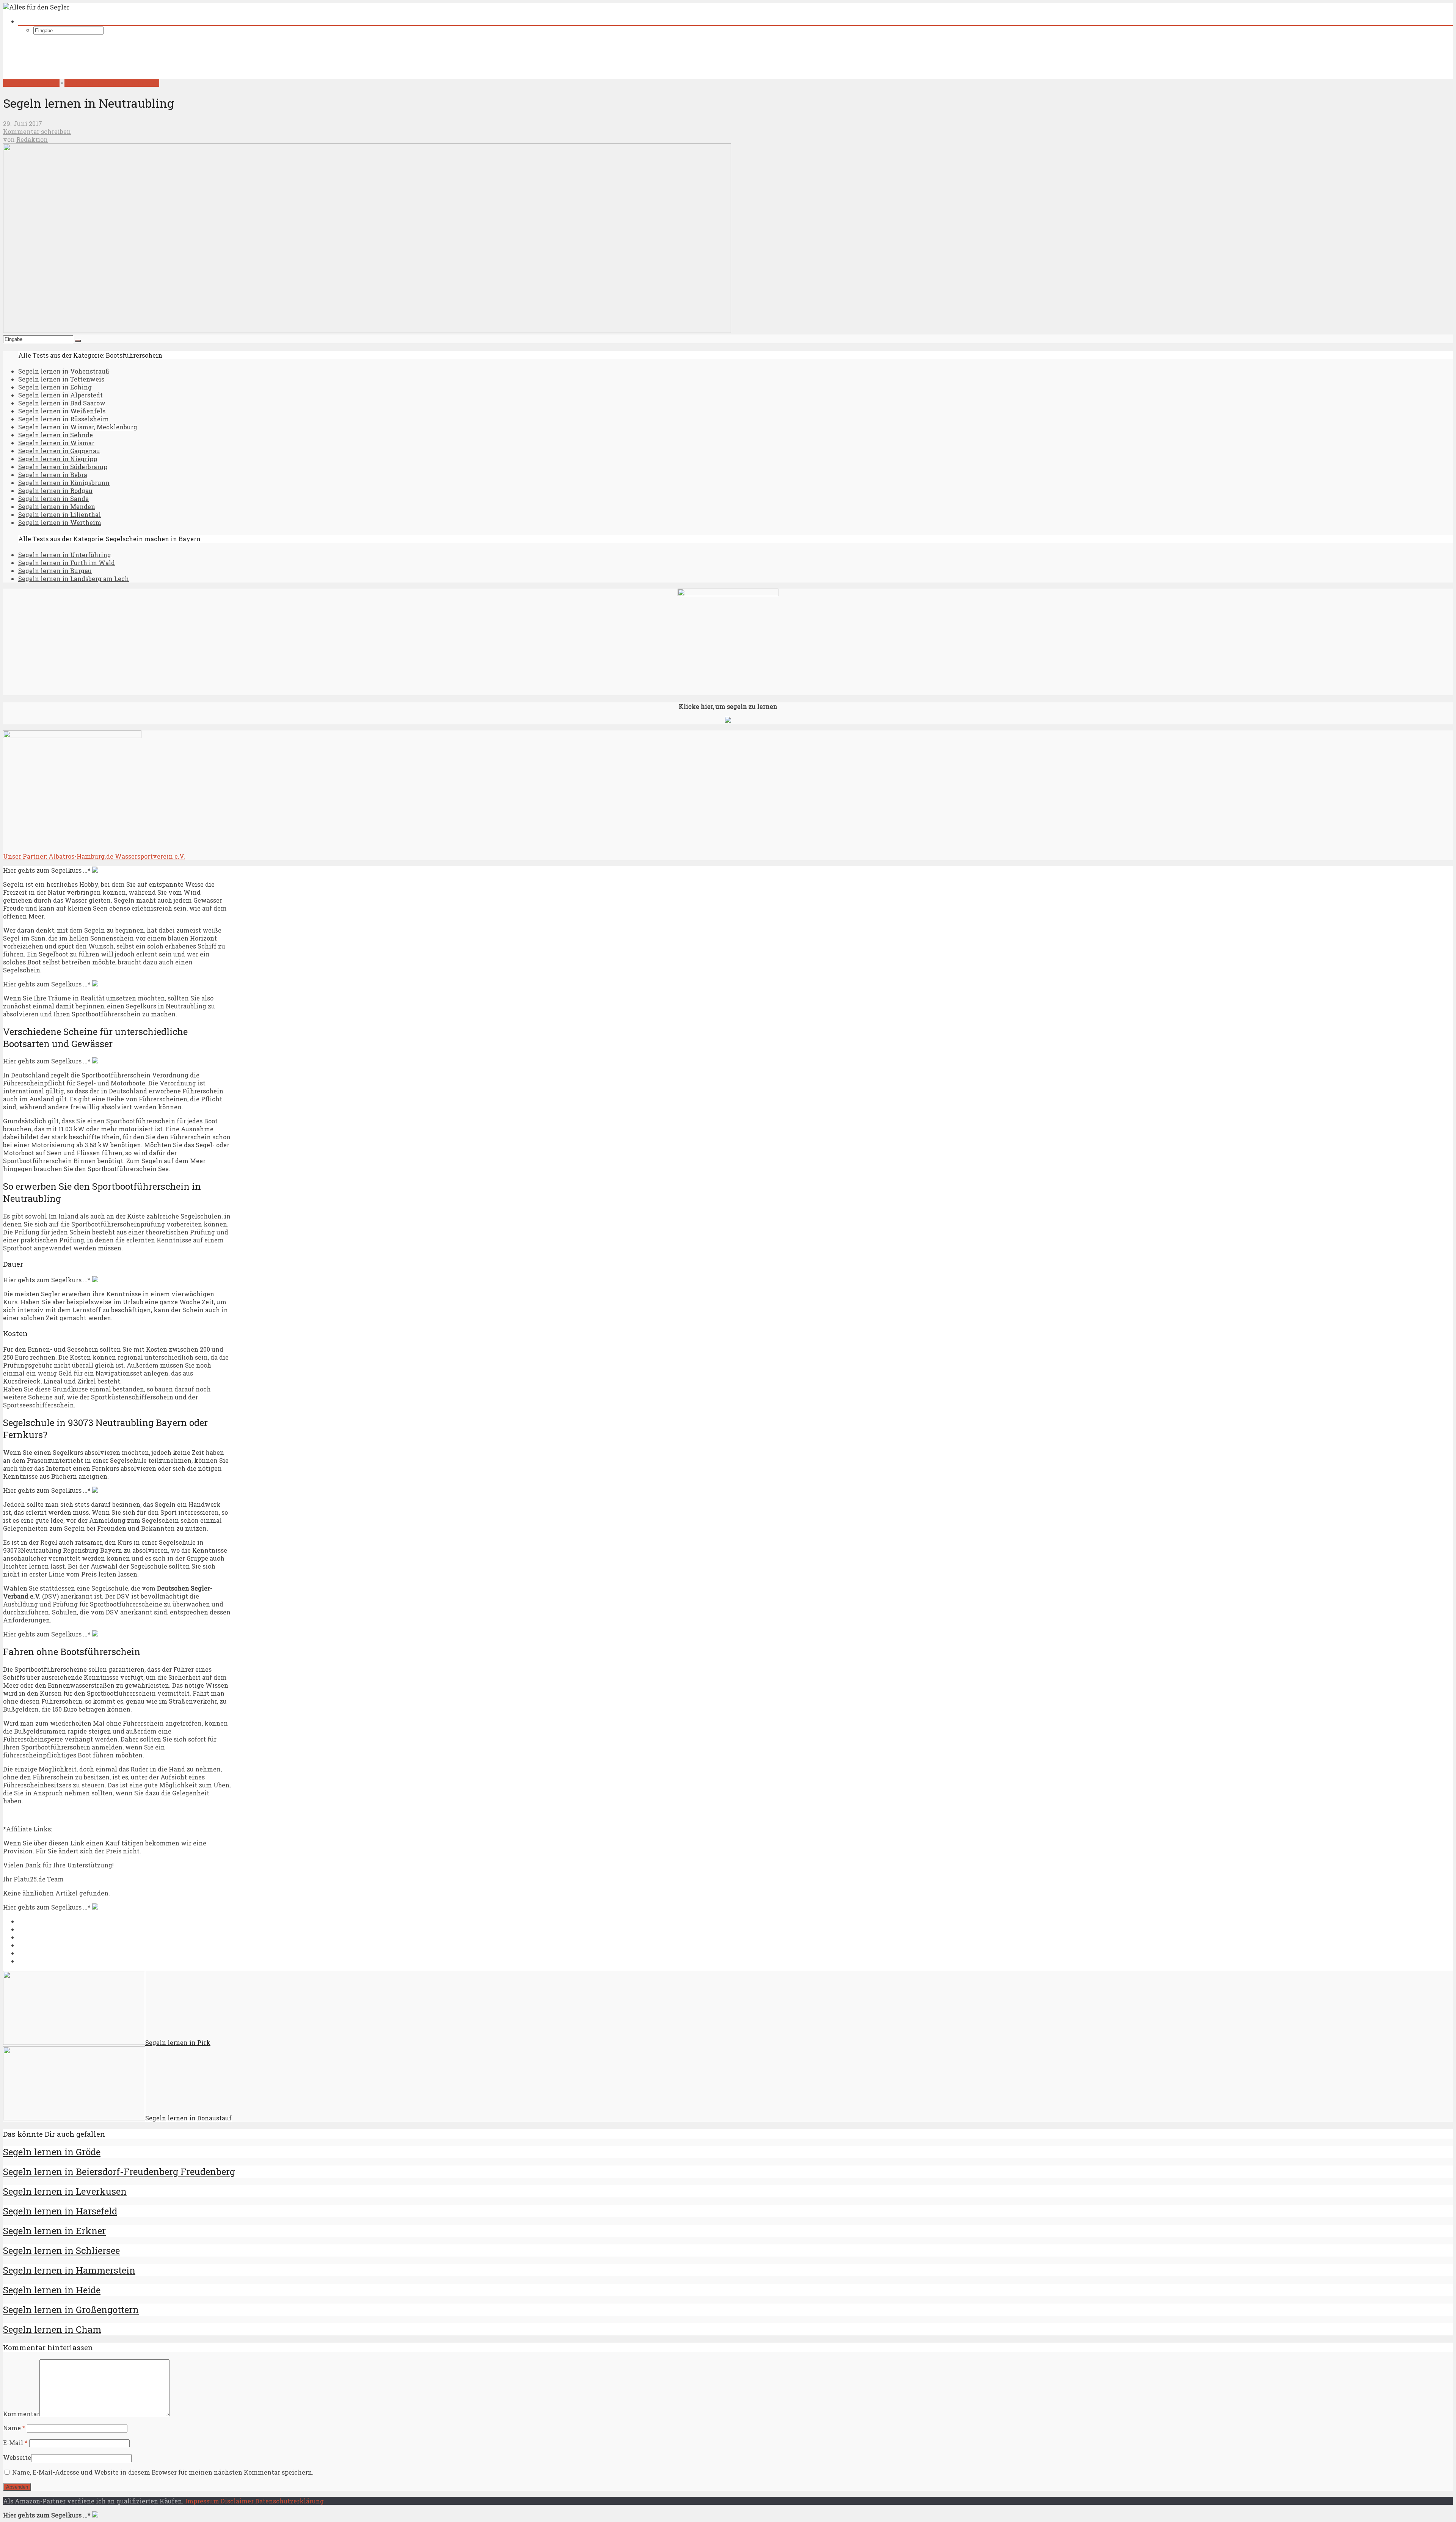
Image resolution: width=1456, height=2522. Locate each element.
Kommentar (21, 2414)
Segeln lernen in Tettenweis (61, 379)
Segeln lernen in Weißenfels (62, 411)
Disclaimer (237, 2501)
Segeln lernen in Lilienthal (60, 514)
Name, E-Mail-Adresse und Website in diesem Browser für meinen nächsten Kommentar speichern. (163, 2472)
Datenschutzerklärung (289, 2501)
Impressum (202, 2501)
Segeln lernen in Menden (57, 506)
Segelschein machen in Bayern (112, 83)
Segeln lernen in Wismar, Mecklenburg (78, 427)
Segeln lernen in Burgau (55, 571)
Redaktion (32, 139)
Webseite (17, 2457)
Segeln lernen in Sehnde (56, 435)
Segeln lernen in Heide (52, 2290)
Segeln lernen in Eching (55, 387)
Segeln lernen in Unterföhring (65, 555)
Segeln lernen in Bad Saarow (62, 403)
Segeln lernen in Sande (53, 499)
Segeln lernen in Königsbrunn (64, 483)
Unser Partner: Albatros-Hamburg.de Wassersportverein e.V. (94, 856)
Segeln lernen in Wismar (56, 443)
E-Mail (15, 2443)
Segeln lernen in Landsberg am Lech (74, 579)
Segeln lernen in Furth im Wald (67, 563)
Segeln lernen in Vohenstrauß (64, 371)
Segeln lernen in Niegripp (58, 459)
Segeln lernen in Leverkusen (65, 2191)
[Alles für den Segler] (36, 7)
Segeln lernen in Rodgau (55, 491)
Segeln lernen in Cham (52, 2329)
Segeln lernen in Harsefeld (60, 2211)
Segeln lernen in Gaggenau (59, 451)
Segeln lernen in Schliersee (61, 2250)
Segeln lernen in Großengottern (71, 2310)
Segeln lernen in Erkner (54, 2231)
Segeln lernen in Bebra (53, 475)
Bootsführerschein (31, 83)
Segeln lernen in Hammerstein (69, 2270)
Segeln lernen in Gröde (52, 2152)
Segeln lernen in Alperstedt (60, 395)
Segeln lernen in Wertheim (60, 522)
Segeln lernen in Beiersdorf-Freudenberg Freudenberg (119, 2172)
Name (14, 2428)
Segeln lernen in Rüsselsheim (64, 419)
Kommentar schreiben (37, 131)
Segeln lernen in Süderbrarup (63, 467)
